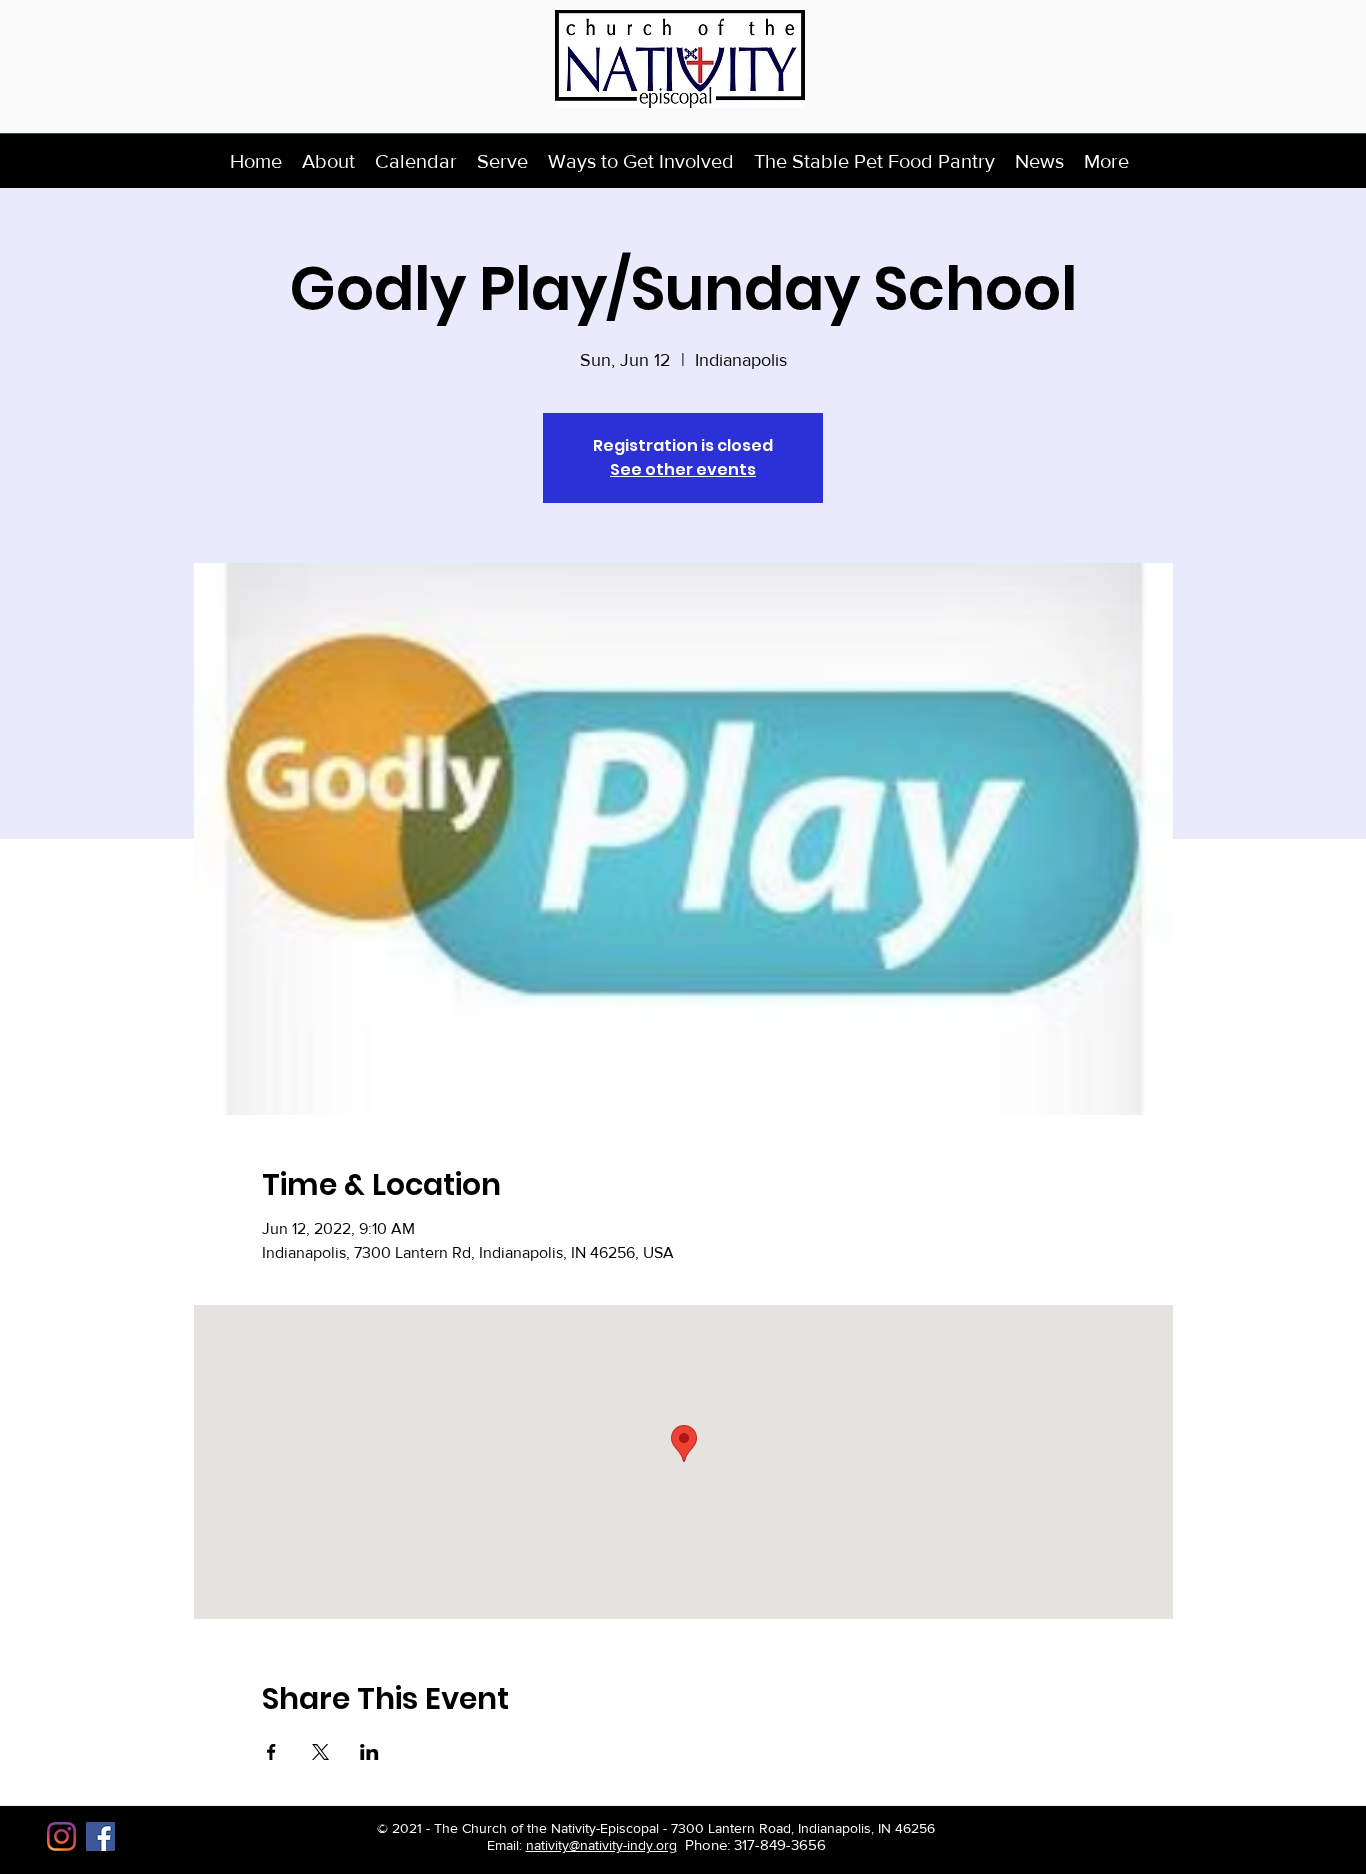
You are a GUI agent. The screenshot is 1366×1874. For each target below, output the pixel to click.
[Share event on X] (320, 1752)
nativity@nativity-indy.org (601, 1845)
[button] (328, 161)
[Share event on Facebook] (271, 1752)
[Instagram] (61, 1836)
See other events (683, 469)
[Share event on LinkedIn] (369, 1752)
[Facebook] (100, 1836)
